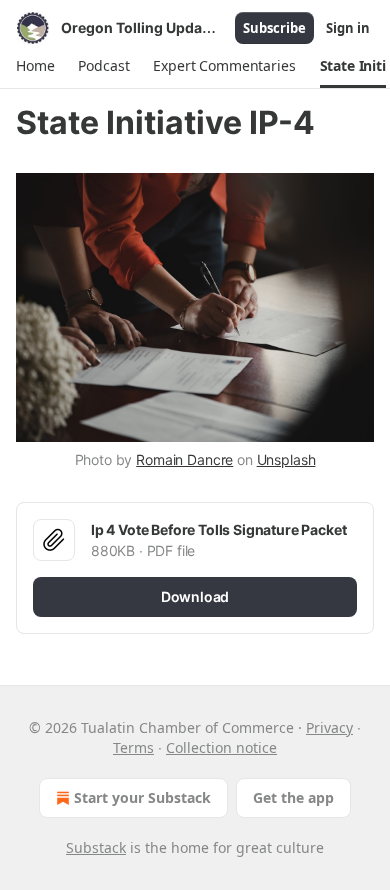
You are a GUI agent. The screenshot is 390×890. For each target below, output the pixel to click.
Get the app (293, 797)
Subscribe (274, 28)
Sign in (348, 28)
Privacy (329, 727)
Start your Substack (142, 797)
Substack (96, 847)
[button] (35, 66)
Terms (133, 747)
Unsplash (286, 459)
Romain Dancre (184, 459)
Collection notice (221, 747)
